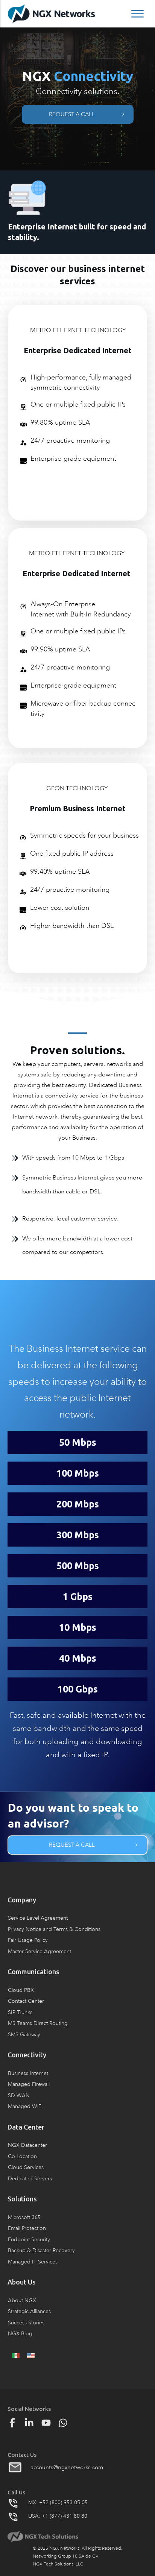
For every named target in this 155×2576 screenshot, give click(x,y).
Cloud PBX (21, 1990)
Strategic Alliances (29, 2311)
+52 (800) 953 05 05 (63, 2502)
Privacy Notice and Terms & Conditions (54, 1929)
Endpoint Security (29, 2240)
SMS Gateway (24, 2035)
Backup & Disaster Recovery (41, 2250)
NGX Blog (20, 2334)
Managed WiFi (25, 2106)
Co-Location (22, 2156)
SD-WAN (19, 2096)
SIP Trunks (20, 2012)
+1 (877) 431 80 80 (65, 2516)
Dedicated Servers (30, 2179)
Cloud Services (26, 2167)
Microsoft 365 (24, 2217)
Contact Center (26, 2001)
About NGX (22, 2300)
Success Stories (26, 2323)
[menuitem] (16, 2355)
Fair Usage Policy (28, 1940)
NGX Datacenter (27, 2145)
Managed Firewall (29, 2084)
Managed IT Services (33, 2262)
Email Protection (27, 2228)
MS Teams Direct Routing (38, 2023)
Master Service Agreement (40, 1951)
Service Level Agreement (38, 1918)
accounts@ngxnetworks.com (67, 2467)
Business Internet (28, 2073)
